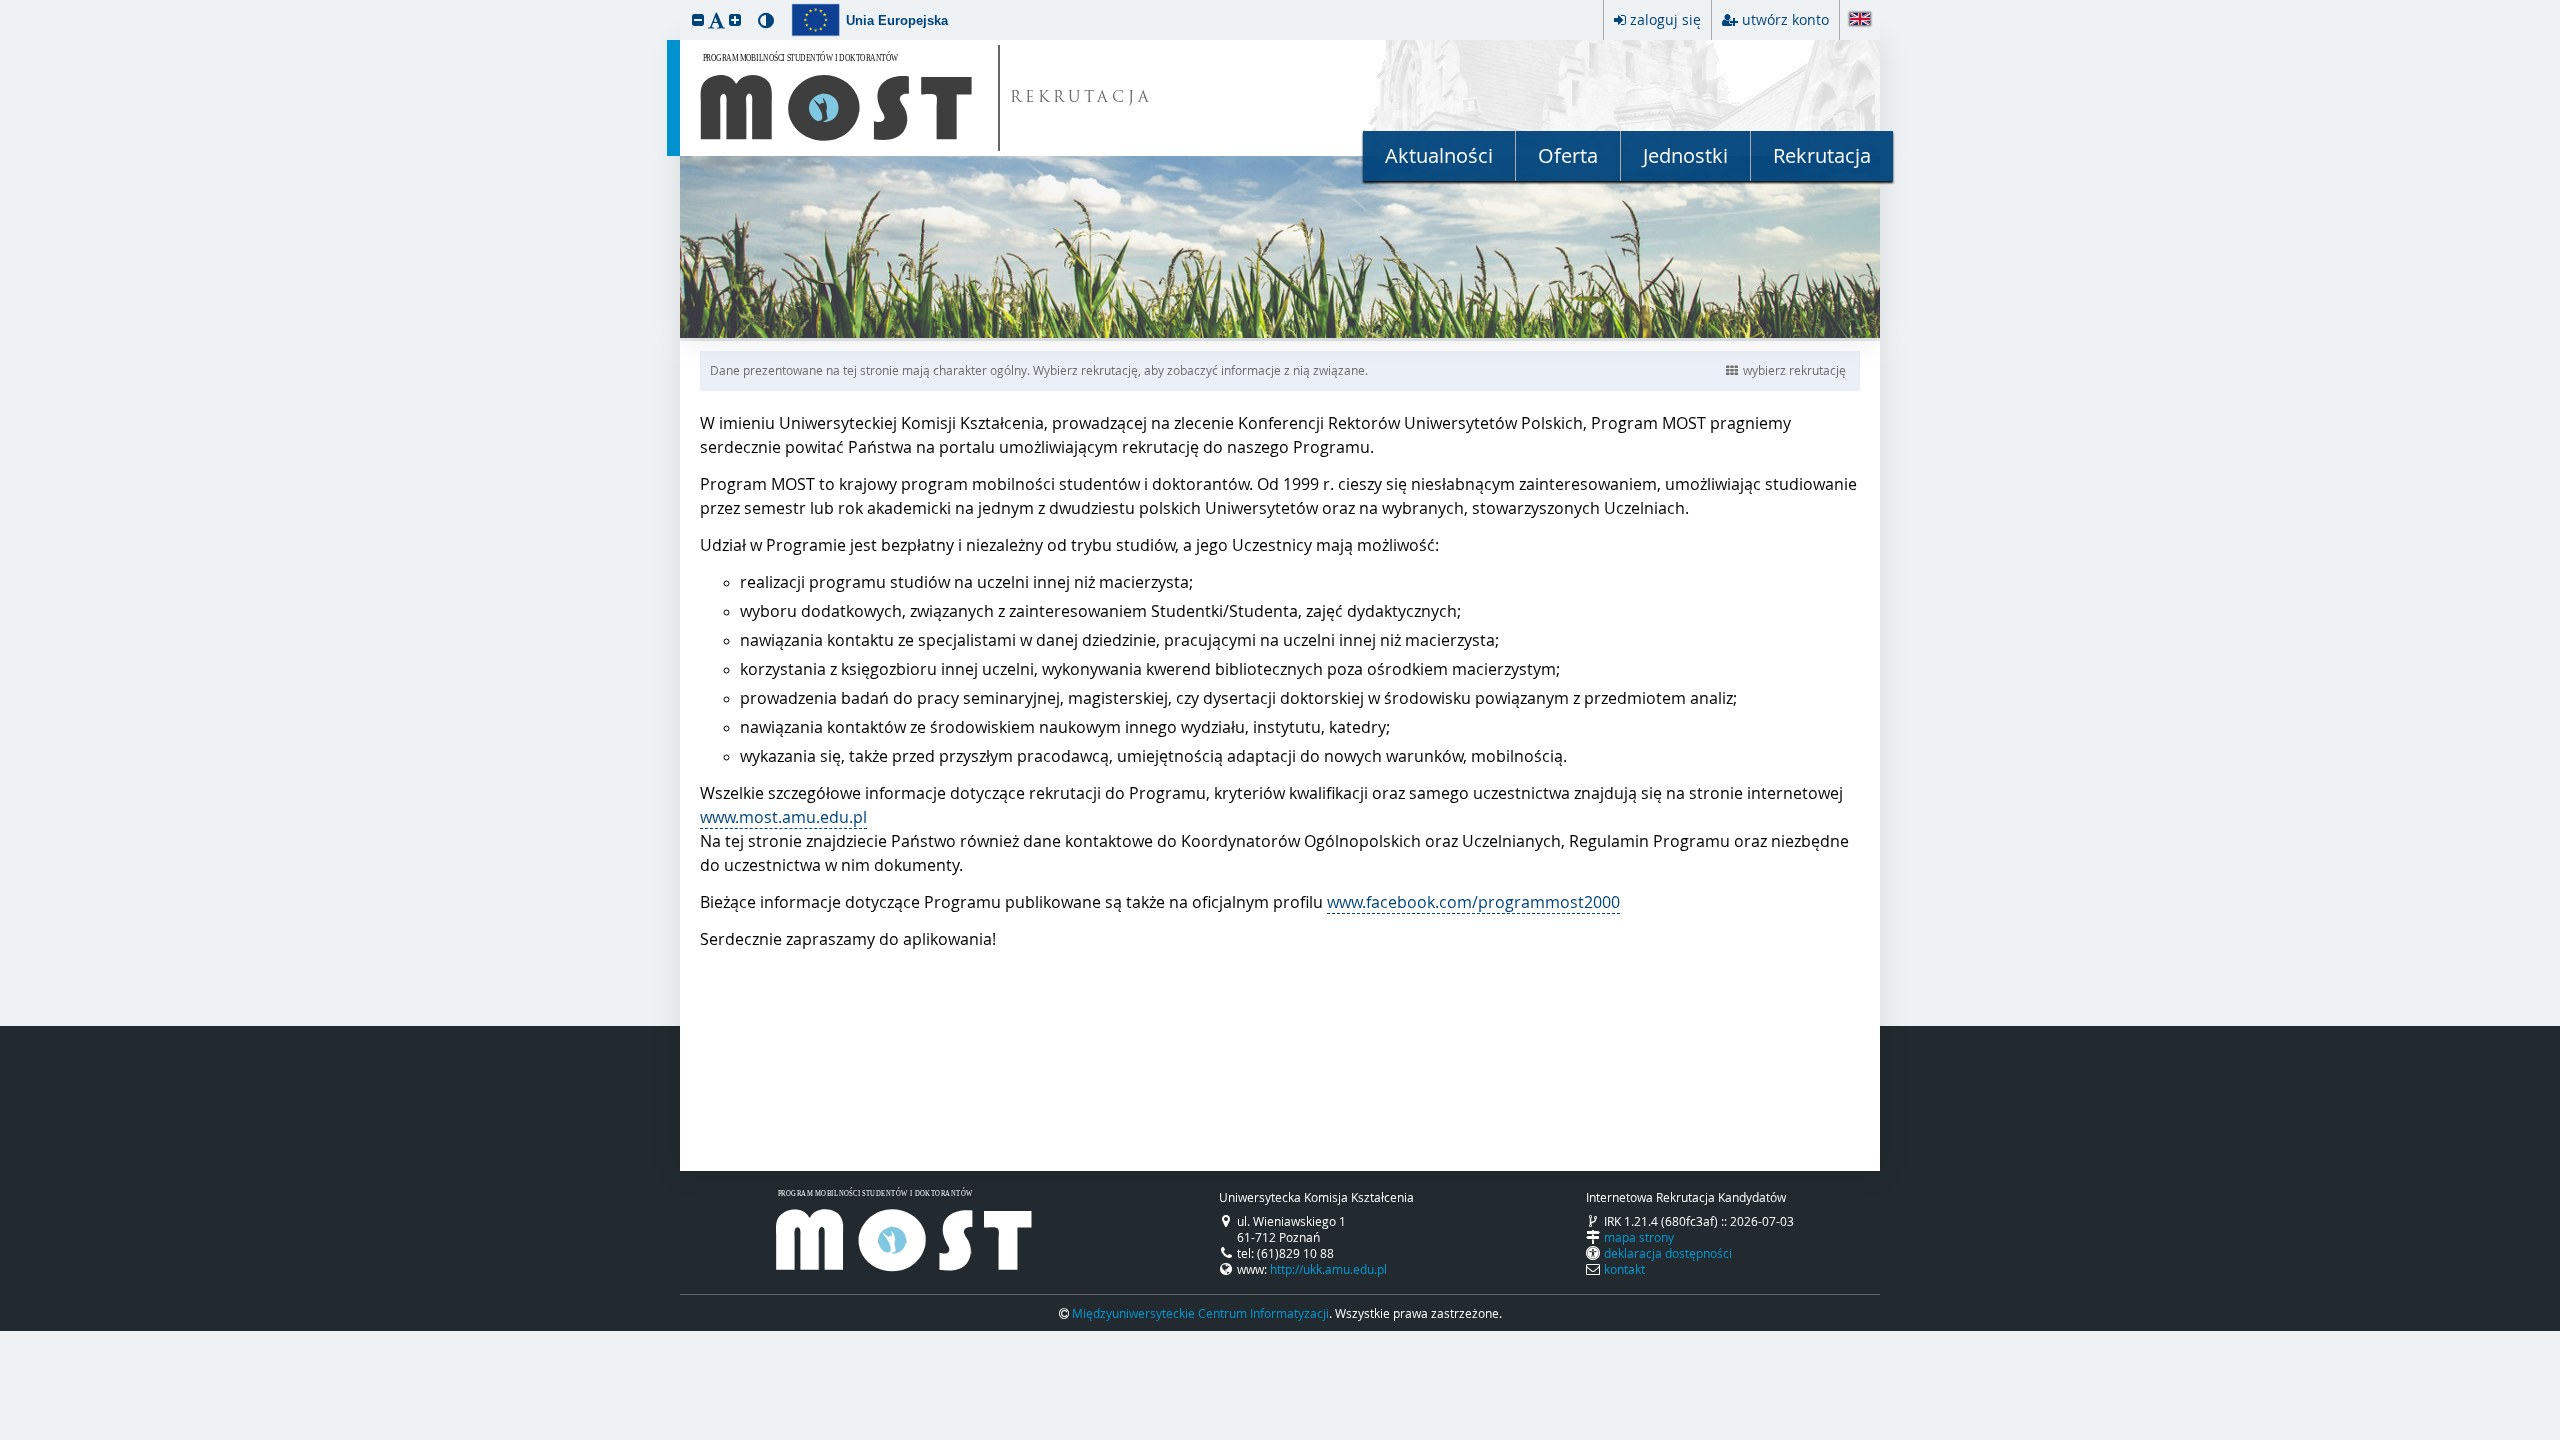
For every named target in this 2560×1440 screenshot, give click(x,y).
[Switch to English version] (1860, 20)
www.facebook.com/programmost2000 (1473, 902)
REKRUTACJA (1081, 98)
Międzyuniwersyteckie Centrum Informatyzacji (1200, 1313)
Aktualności (1439, 155)
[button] (698, 19)
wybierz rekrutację (1794, 370)
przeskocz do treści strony (5, 5)
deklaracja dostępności (1668, 1253)
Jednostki (1685, 155)
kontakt (1624, 1269)
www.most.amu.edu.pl (783, 817)
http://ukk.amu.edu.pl (1328, 1269)
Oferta (1568, 155)
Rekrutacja (1822, 155)
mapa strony (1639, 1237)
